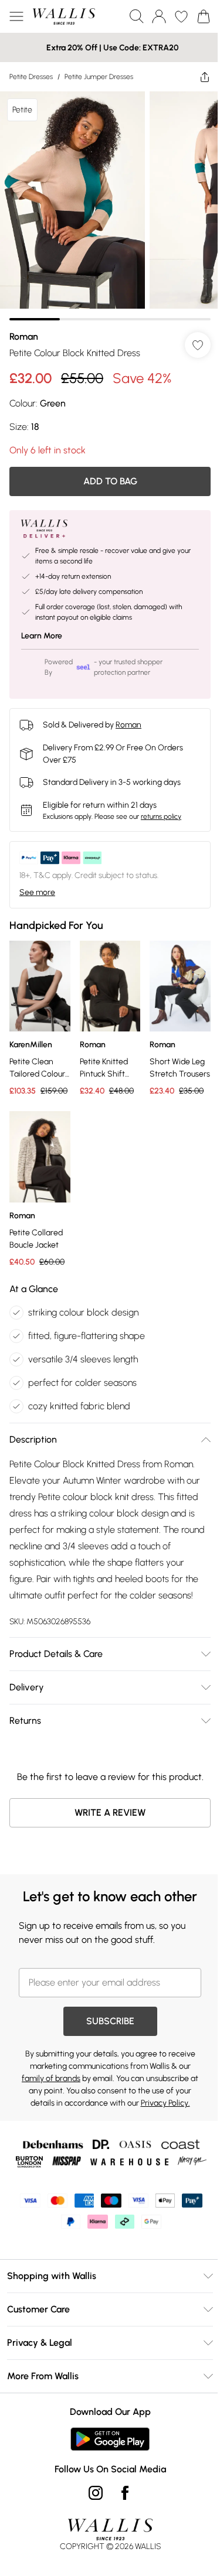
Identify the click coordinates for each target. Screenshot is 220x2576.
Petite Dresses (31, 77)
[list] (110, 206)
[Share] (205, 77)
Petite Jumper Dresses (99, 77)
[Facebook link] (125, 2493)
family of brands (51, 2078)
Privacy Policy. (165, 2103)
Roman (24, 336)
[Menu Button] (16, 16)
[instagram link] (96, 2493)
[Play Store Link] (110, 2439)
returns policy (161, 816)
